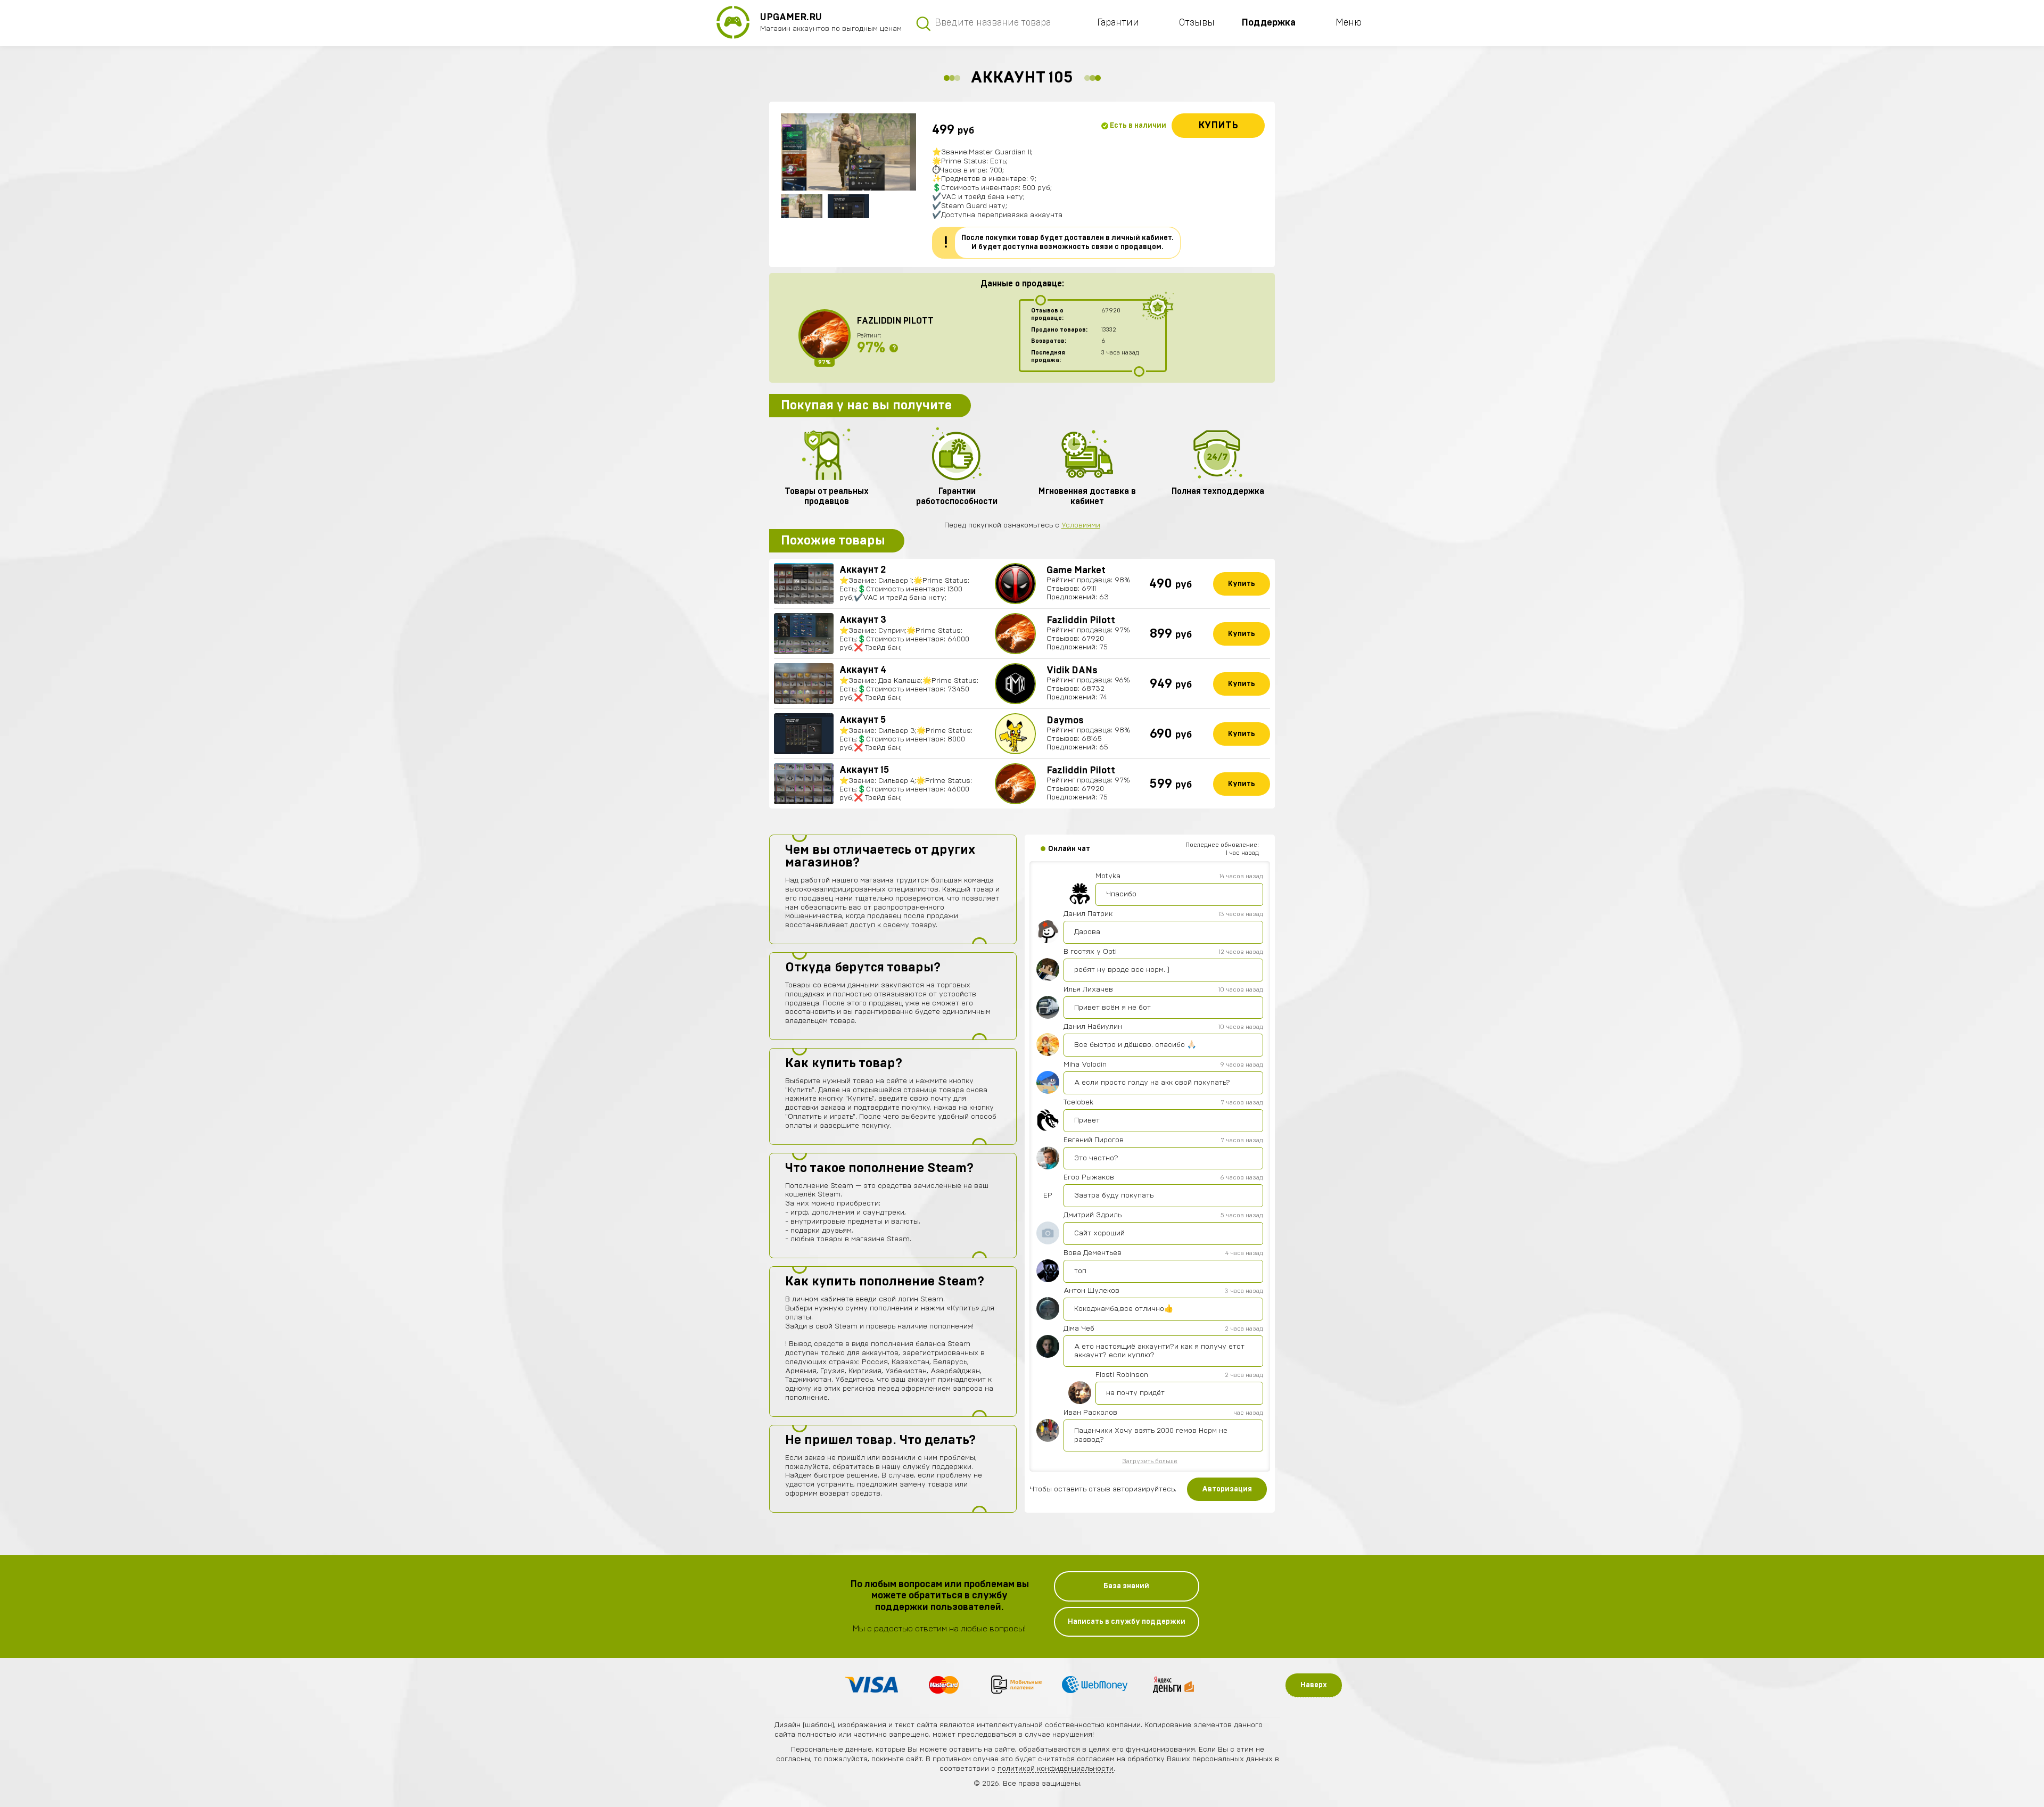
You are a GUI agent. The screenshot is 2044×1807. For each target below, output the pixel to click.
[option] (848, 152)
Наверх (1314, 1685)
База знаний (1126, 1586)
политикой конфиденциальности (1056, 1769)
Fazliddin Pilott (895, 321)
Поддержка (1268, 23)
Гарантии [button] (1118, 23)
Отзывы (1197, 23)
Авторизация (1227, 1489)
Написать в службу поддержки (1127, 1622)
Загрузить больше (1150, 1461)
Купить (1218, 126)
